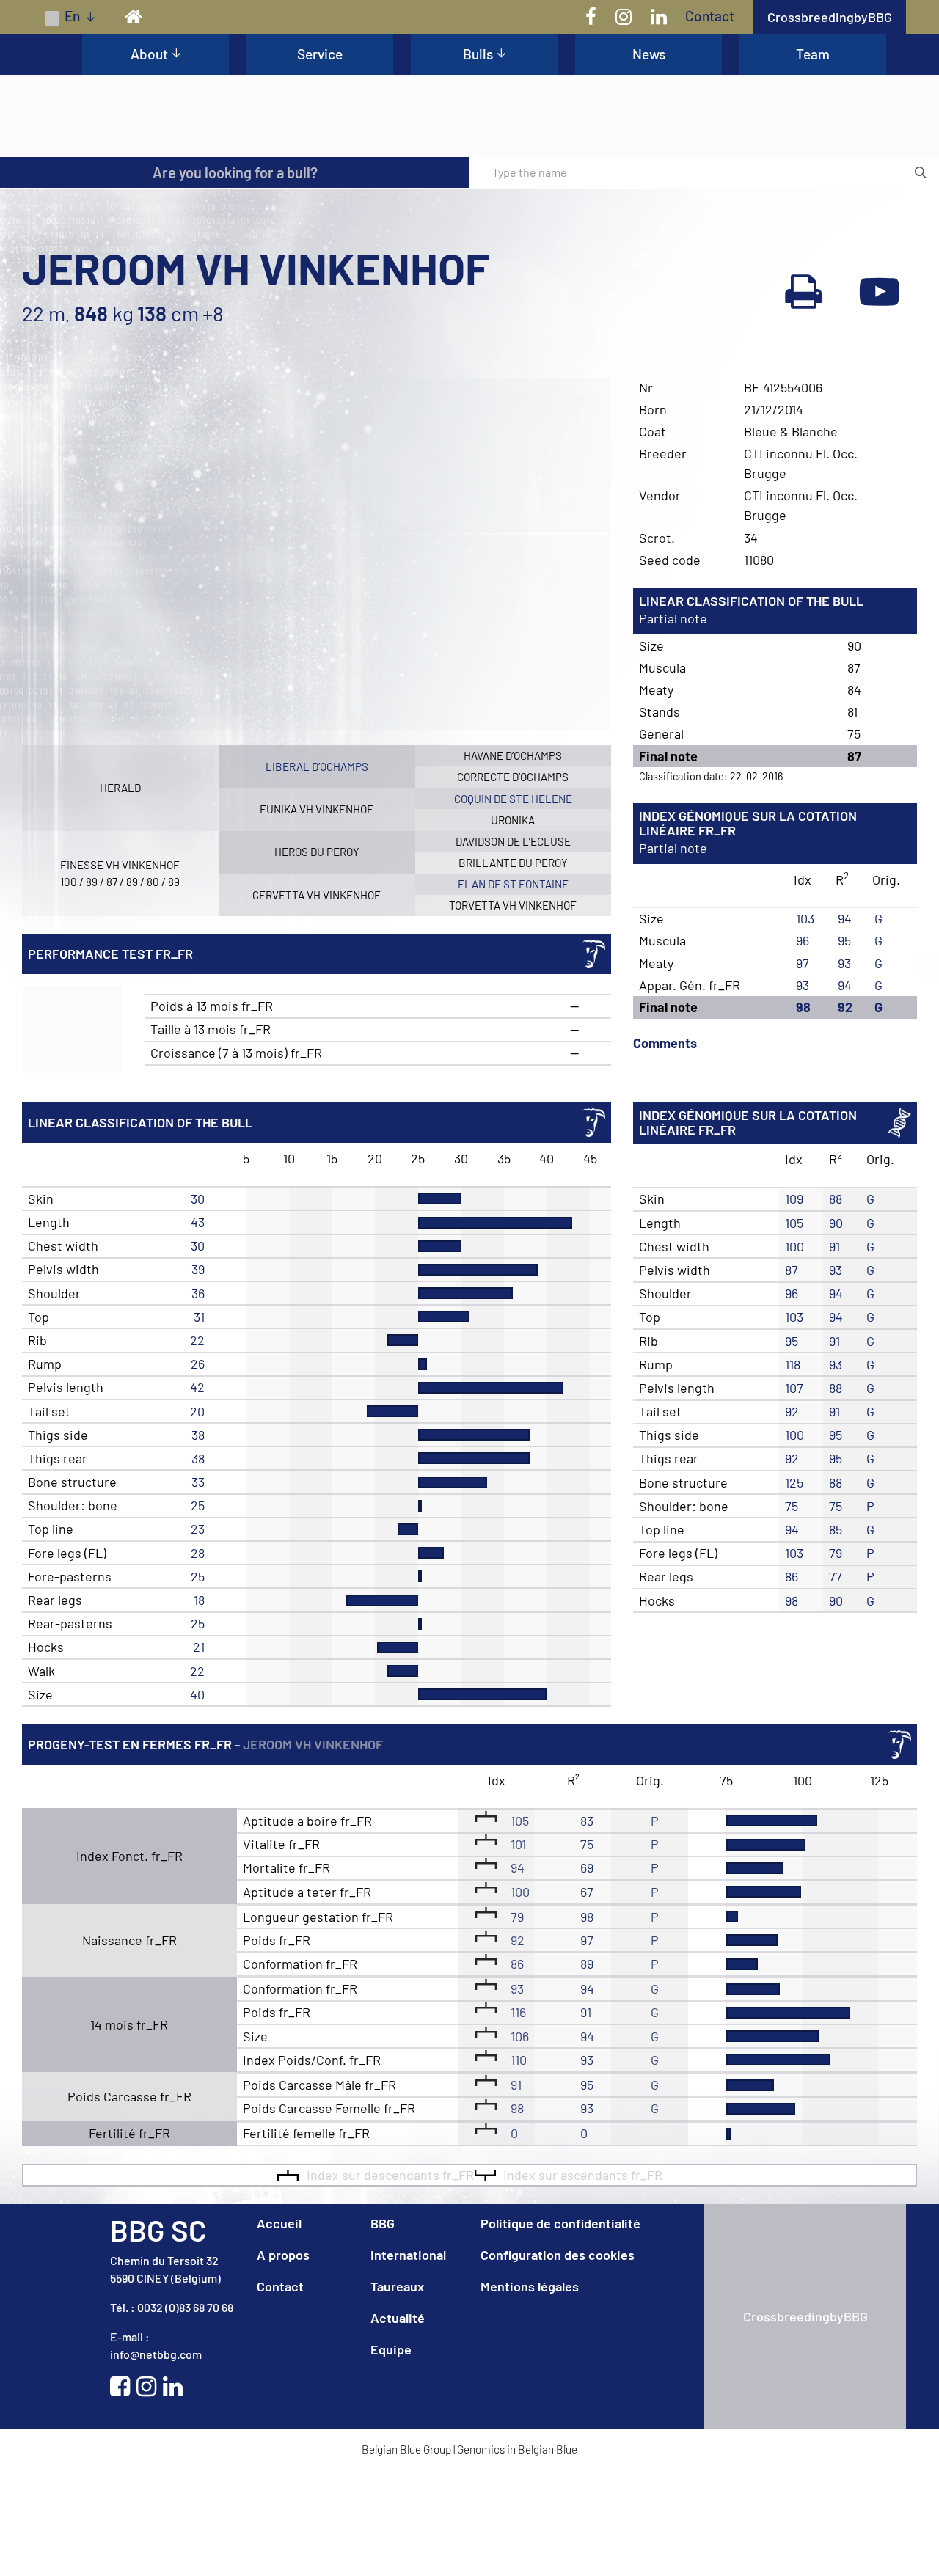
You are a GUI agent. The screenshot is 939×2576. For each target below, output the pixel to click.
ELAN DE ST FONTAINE (513, 990)
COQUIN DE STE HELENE (513, 905)
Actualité (398, 2424)
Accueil (279, 2330)
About (149, 54)
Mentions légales (530, 2393)
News (649, 54)
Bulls (478, 54)
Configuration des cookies (558, 2361)
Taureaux (397, 2393)
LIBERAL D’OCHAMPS (317, 873)
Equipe (391, 2456)
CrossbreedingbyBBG (830, 17)
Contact (710, 16)
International (408, 2361)
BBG (383, 2330)
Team (813, 54)
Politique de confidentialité (560, 2330)
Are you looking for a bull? (235, 279)
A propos (283, 2361)
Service (320, 54)
